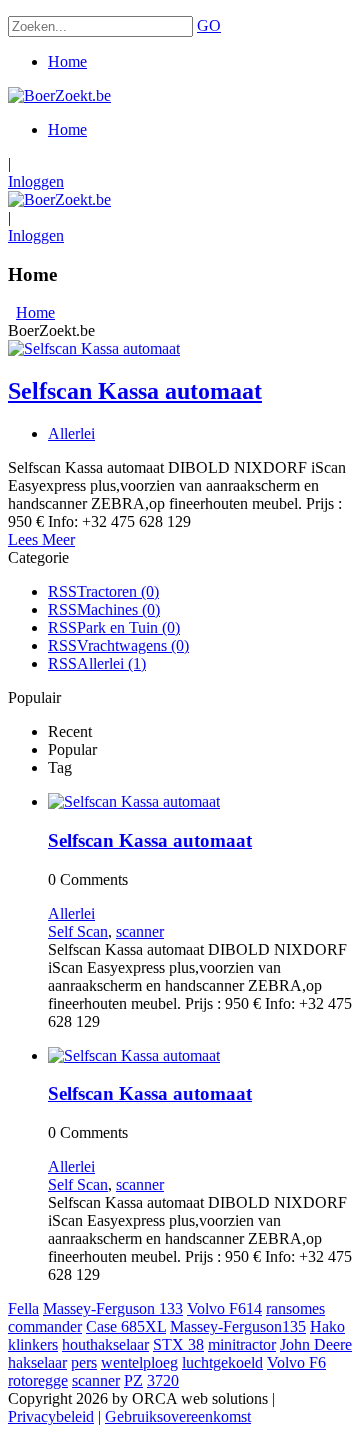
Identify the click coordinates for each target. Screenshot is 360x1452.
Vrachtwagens (133, 645)
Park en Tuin (128, 627)
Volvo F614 (224, 1308)
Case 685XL (126, 1326)
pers (84, 1362)
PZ (133, 1380)
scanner (140, 931)
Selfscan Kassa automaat (135, 391)
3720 (163, 1380)
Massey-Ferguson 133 (113, 1308)
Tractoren (118, 591)
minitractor (242, 1344)
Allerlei (71, 433)
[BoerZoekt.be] (59, 95)
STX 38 (178, 1344)
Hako (327, 1326)
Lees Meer (41, 539)
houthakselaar (105, 1344)
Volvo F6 (296, 1362)
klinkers (33, 1344)
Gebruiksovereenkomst (178, 1416)
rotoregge (38, 1380)
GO (209, 25)
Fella (23, 1308)
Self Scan (78, 931)
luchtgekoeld (222, 1362)
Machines (118, 609)
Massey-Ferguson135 (238, 1326)
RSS (62, 591)
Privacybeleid (51, 1416)
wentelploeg (139, 1362)
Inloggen (36, 181)
